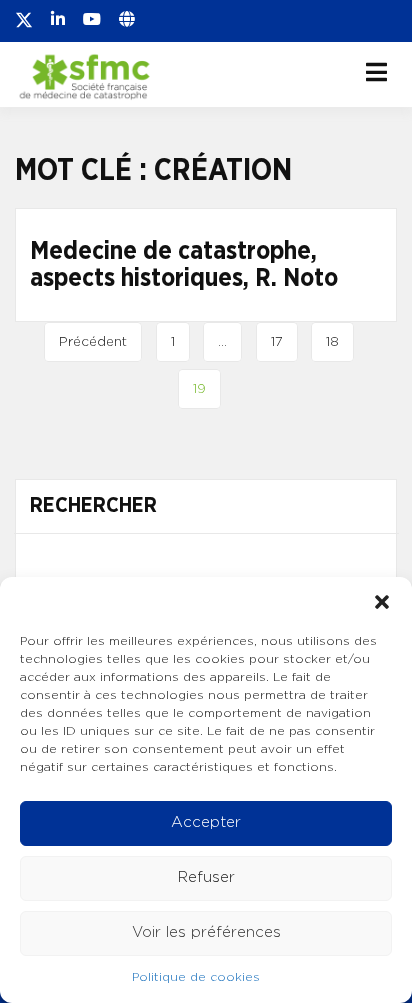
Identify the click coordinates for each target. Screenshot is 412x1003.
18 (332, 342)
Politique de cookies (196, 977)
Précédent (93, 342)
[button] (382, 602)
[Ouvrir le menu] (376, 72)
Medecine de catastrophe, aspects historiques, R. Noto (184, 265)
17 (277, 342)
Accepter (206, 822)
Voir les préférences (206, 932)
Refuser (206, 877)
